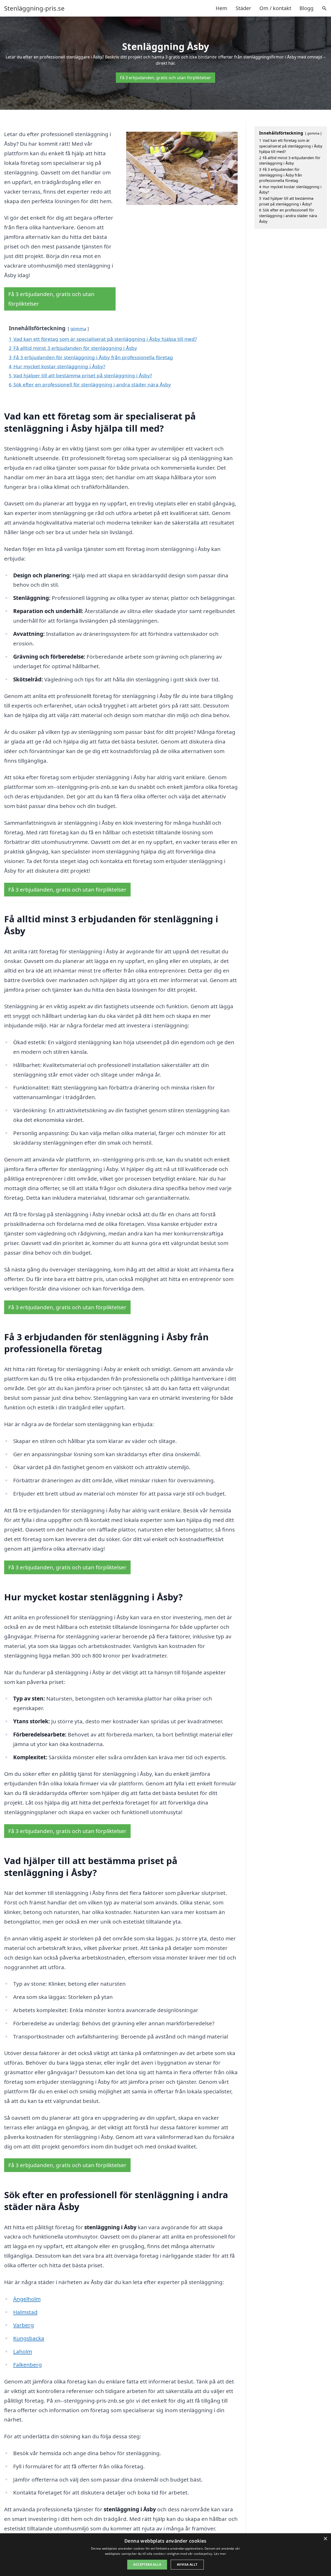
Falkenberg (28, 2365)
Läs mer (220, 2554)
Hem (221, 8)
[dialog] (165, 2555)
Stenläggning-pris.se (34, 8)
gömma (78, 329)
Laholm (23, 2351)
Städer (243, 8)
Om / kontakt (275, 8)
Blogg (306, 8)
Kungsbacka (29, 2338)
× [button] (325, 2539)
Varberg (24, 2325)
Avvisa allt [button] (187, 2564)
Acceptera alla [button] (147, 2564)
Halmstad (25, 2312)
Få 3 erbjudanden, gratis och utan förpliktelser (165, 78)
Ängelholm (27, 2299)
